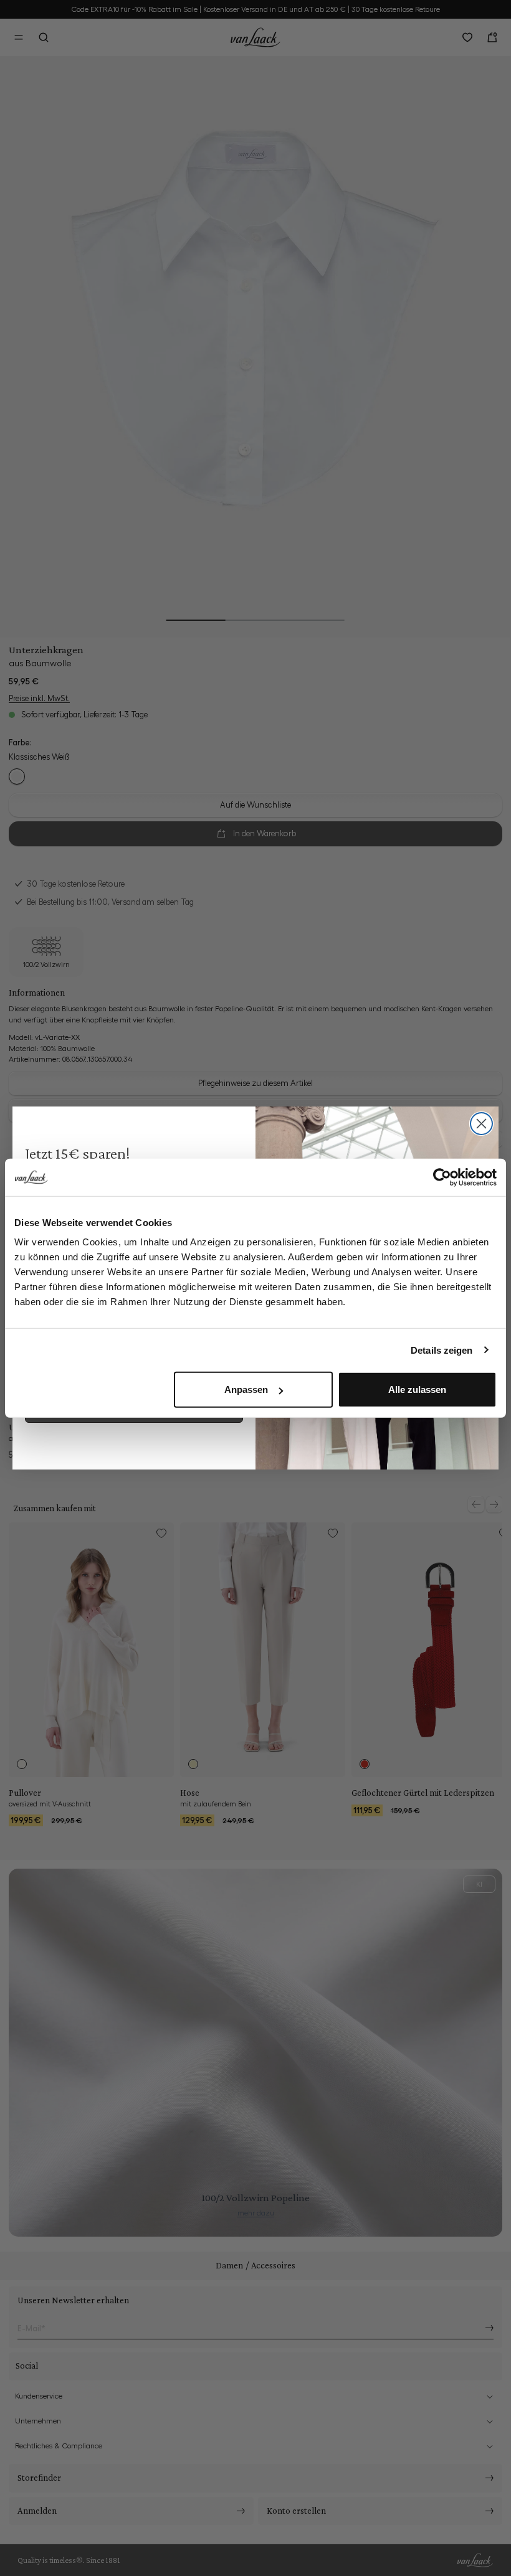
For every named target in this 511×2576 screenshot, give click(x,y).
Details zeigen (442, 1350)
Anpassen (246, 1389)
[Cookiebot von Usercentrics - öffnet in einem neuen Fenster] (442, 1177)
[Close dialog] (481, 1124)
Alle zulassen (417, 1389)
